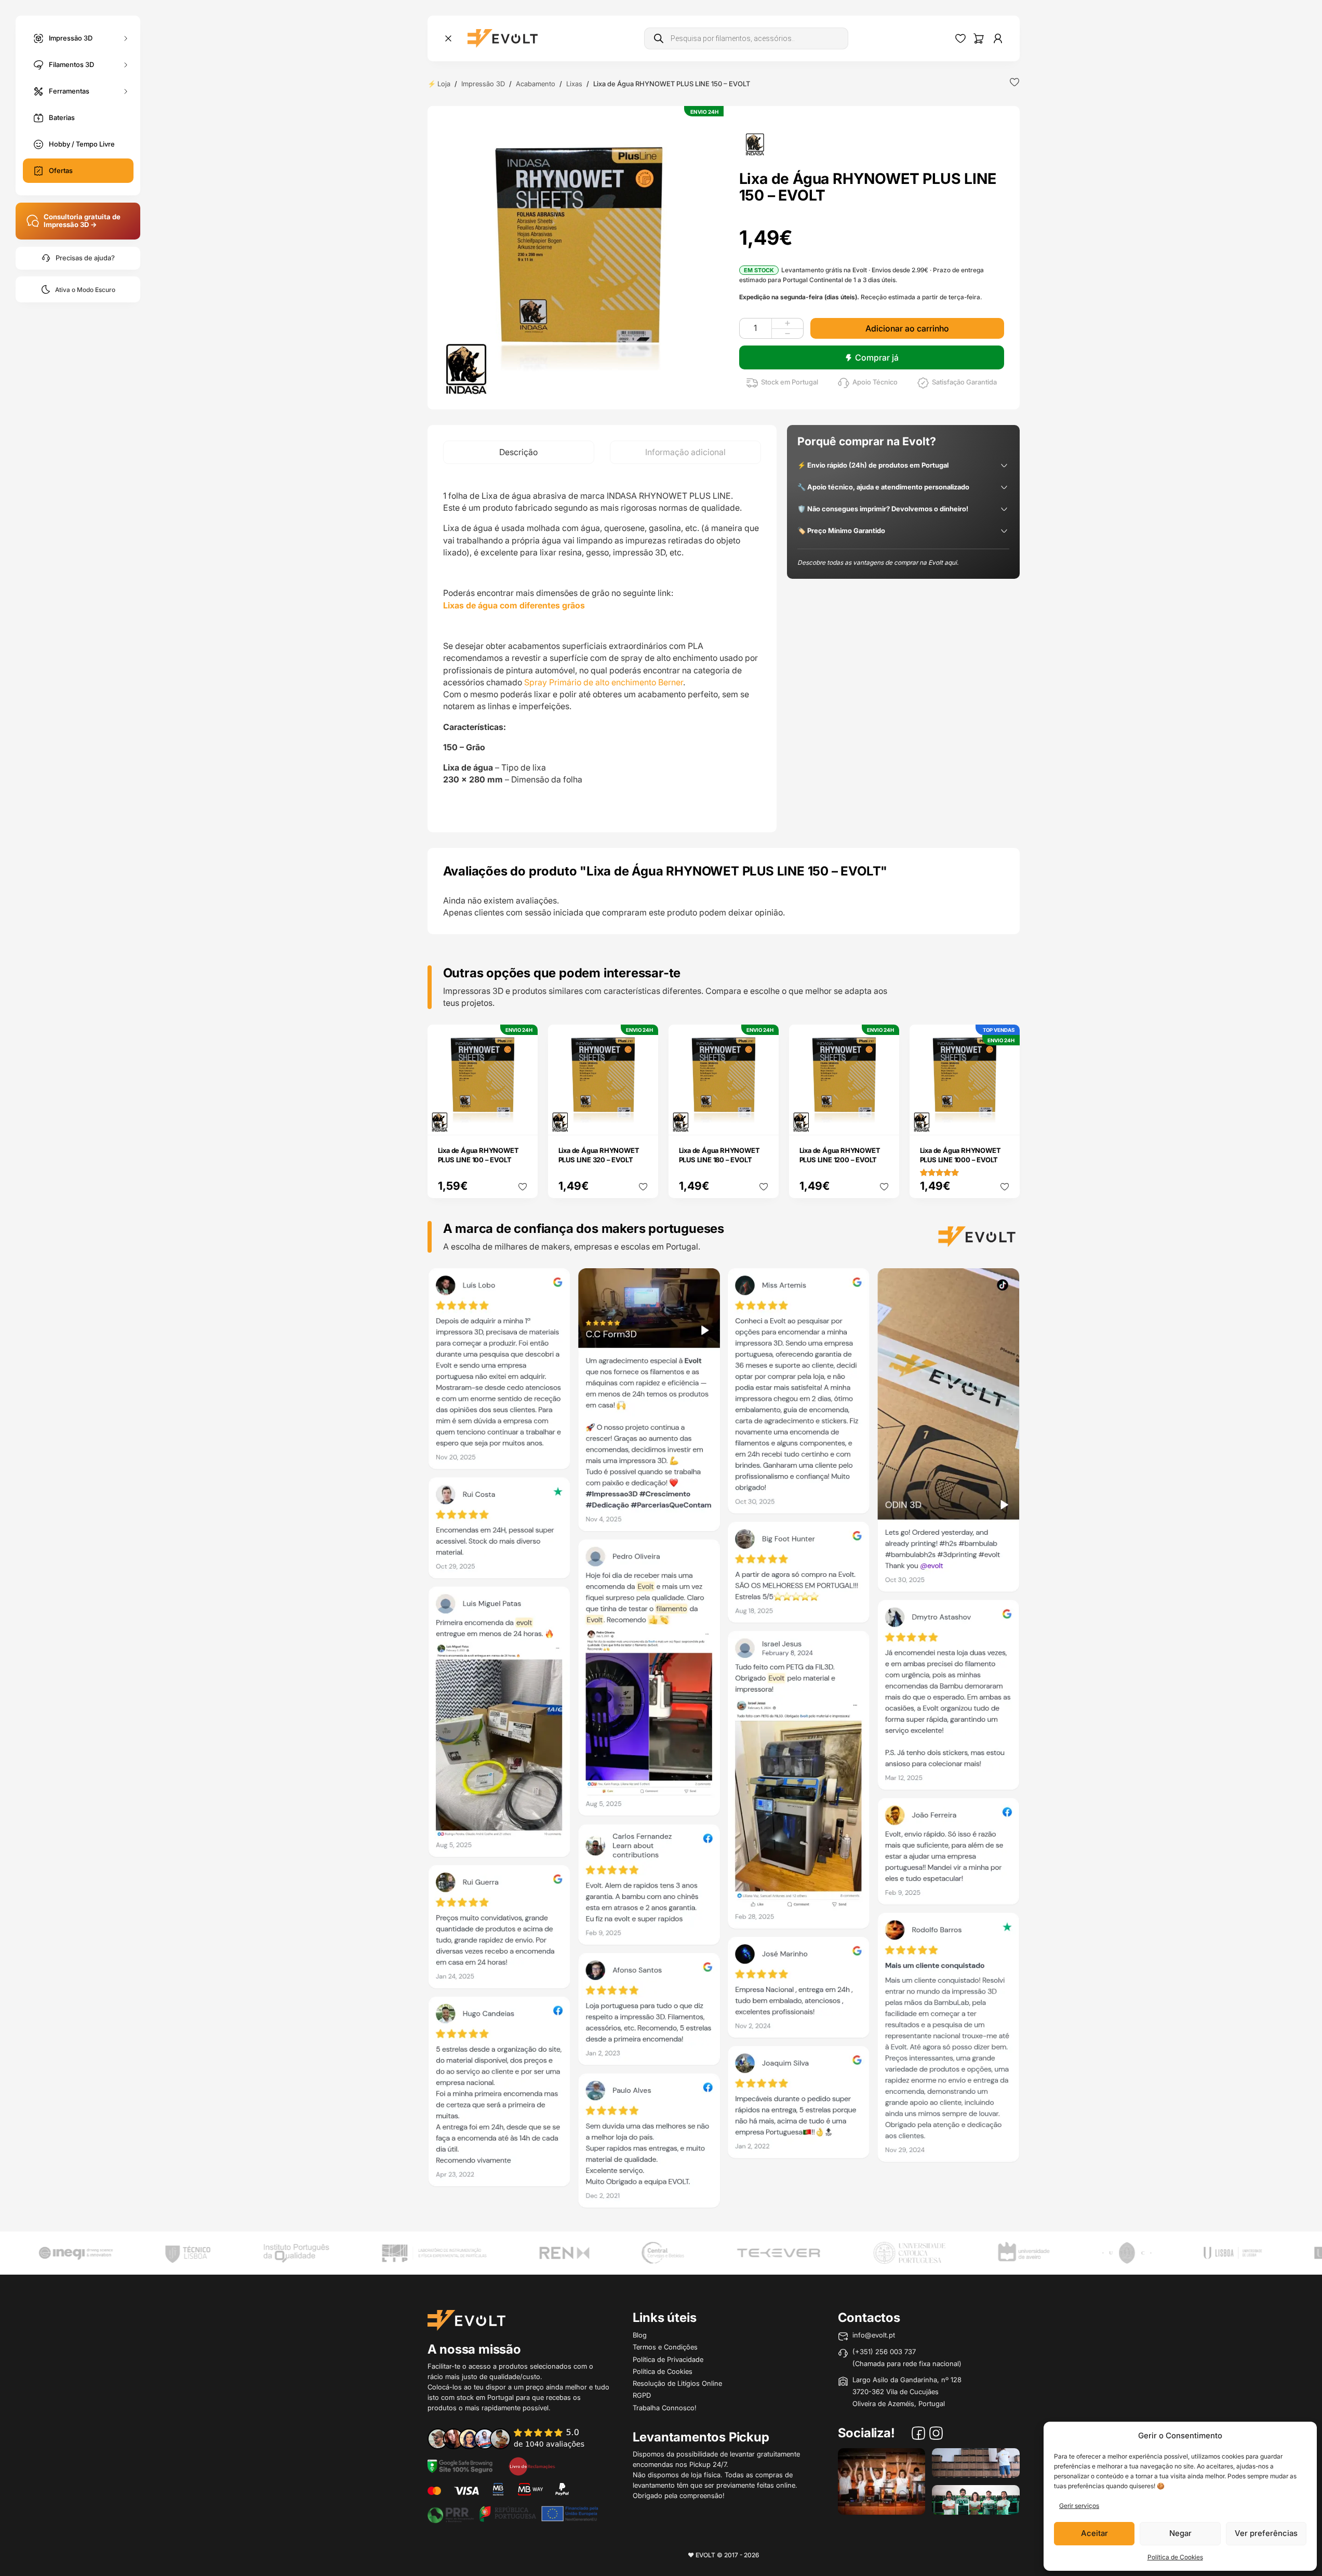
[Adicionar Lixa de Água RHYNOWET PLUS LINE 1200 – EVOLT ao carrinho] (884, 1120)
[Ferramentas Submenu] (126, 91)
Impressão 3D (71, 37)
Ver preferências (1266, 2533)
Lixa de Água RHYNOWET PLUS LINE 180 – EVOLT (719, 1155)
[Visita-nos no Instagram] (936, 2435)
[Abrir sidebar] (448, 38)
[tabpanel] (602, 648)
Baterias (62, 117)
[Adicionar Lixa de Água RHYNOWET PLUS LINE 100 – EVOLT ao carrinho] (523, 1120)
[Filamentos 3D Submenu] (126, 65)
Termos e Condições (665, 2347)
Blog (640, 2335)
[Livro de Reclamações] (532, 2465)
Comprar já (877, 357)
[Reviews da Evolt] (513, 2438)
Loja (444, 84)
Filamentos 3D (71, 64)
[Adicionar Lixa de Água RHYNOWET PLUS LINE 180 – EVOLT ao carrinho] (764, 1120)
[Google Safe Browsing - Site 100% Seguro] (460, 2465)
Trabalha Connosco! (665, 2408)
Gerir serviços (1079, 2506)
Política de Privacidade (668, 2359)
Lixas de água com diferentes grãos (514, 605)
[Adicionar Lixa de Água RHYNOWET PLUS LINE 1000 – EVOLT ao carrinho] (1005, 1120)
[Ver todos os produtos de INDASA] (755, 143)
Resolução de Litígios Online (677, 2383)
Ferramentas (69, 90)
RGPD (642, 2395)
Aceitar (1094, 2533)
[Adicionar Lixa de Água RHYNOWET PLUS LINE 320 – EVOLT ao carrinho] (643, 1120)
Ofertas (61, 170)
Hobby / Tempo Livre (82, 144)
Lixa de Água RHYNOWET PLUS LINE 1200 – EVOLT (840, 1155)
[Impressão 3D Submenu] (126, 38)
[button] (579, 258)
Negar (1180, 2533)
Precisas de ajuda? (85, 258)
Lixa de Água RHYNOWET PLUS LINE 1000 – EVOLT (960, 1155)
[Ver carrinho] (979, 38)
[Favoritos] (960, 38)
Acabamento (536, 84)
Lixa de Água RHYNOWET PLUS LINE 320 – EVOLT (599, 1155)
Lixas (574, 84)
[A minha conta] (998, 38)
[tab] (519, 452)
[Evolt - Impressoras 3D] (503, 38)
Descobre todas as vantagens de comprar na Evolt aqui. (878, 562)
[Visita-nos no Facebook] (918, 2435)
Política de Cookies (1175, 2557)
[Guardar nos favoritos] (1014, 82)
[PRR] (513, 2513)
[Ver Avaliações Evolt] (724, 1742)
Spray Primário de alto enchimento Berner (603, 682)
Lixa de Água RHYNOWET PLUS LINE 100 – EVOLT (478, 1155)
